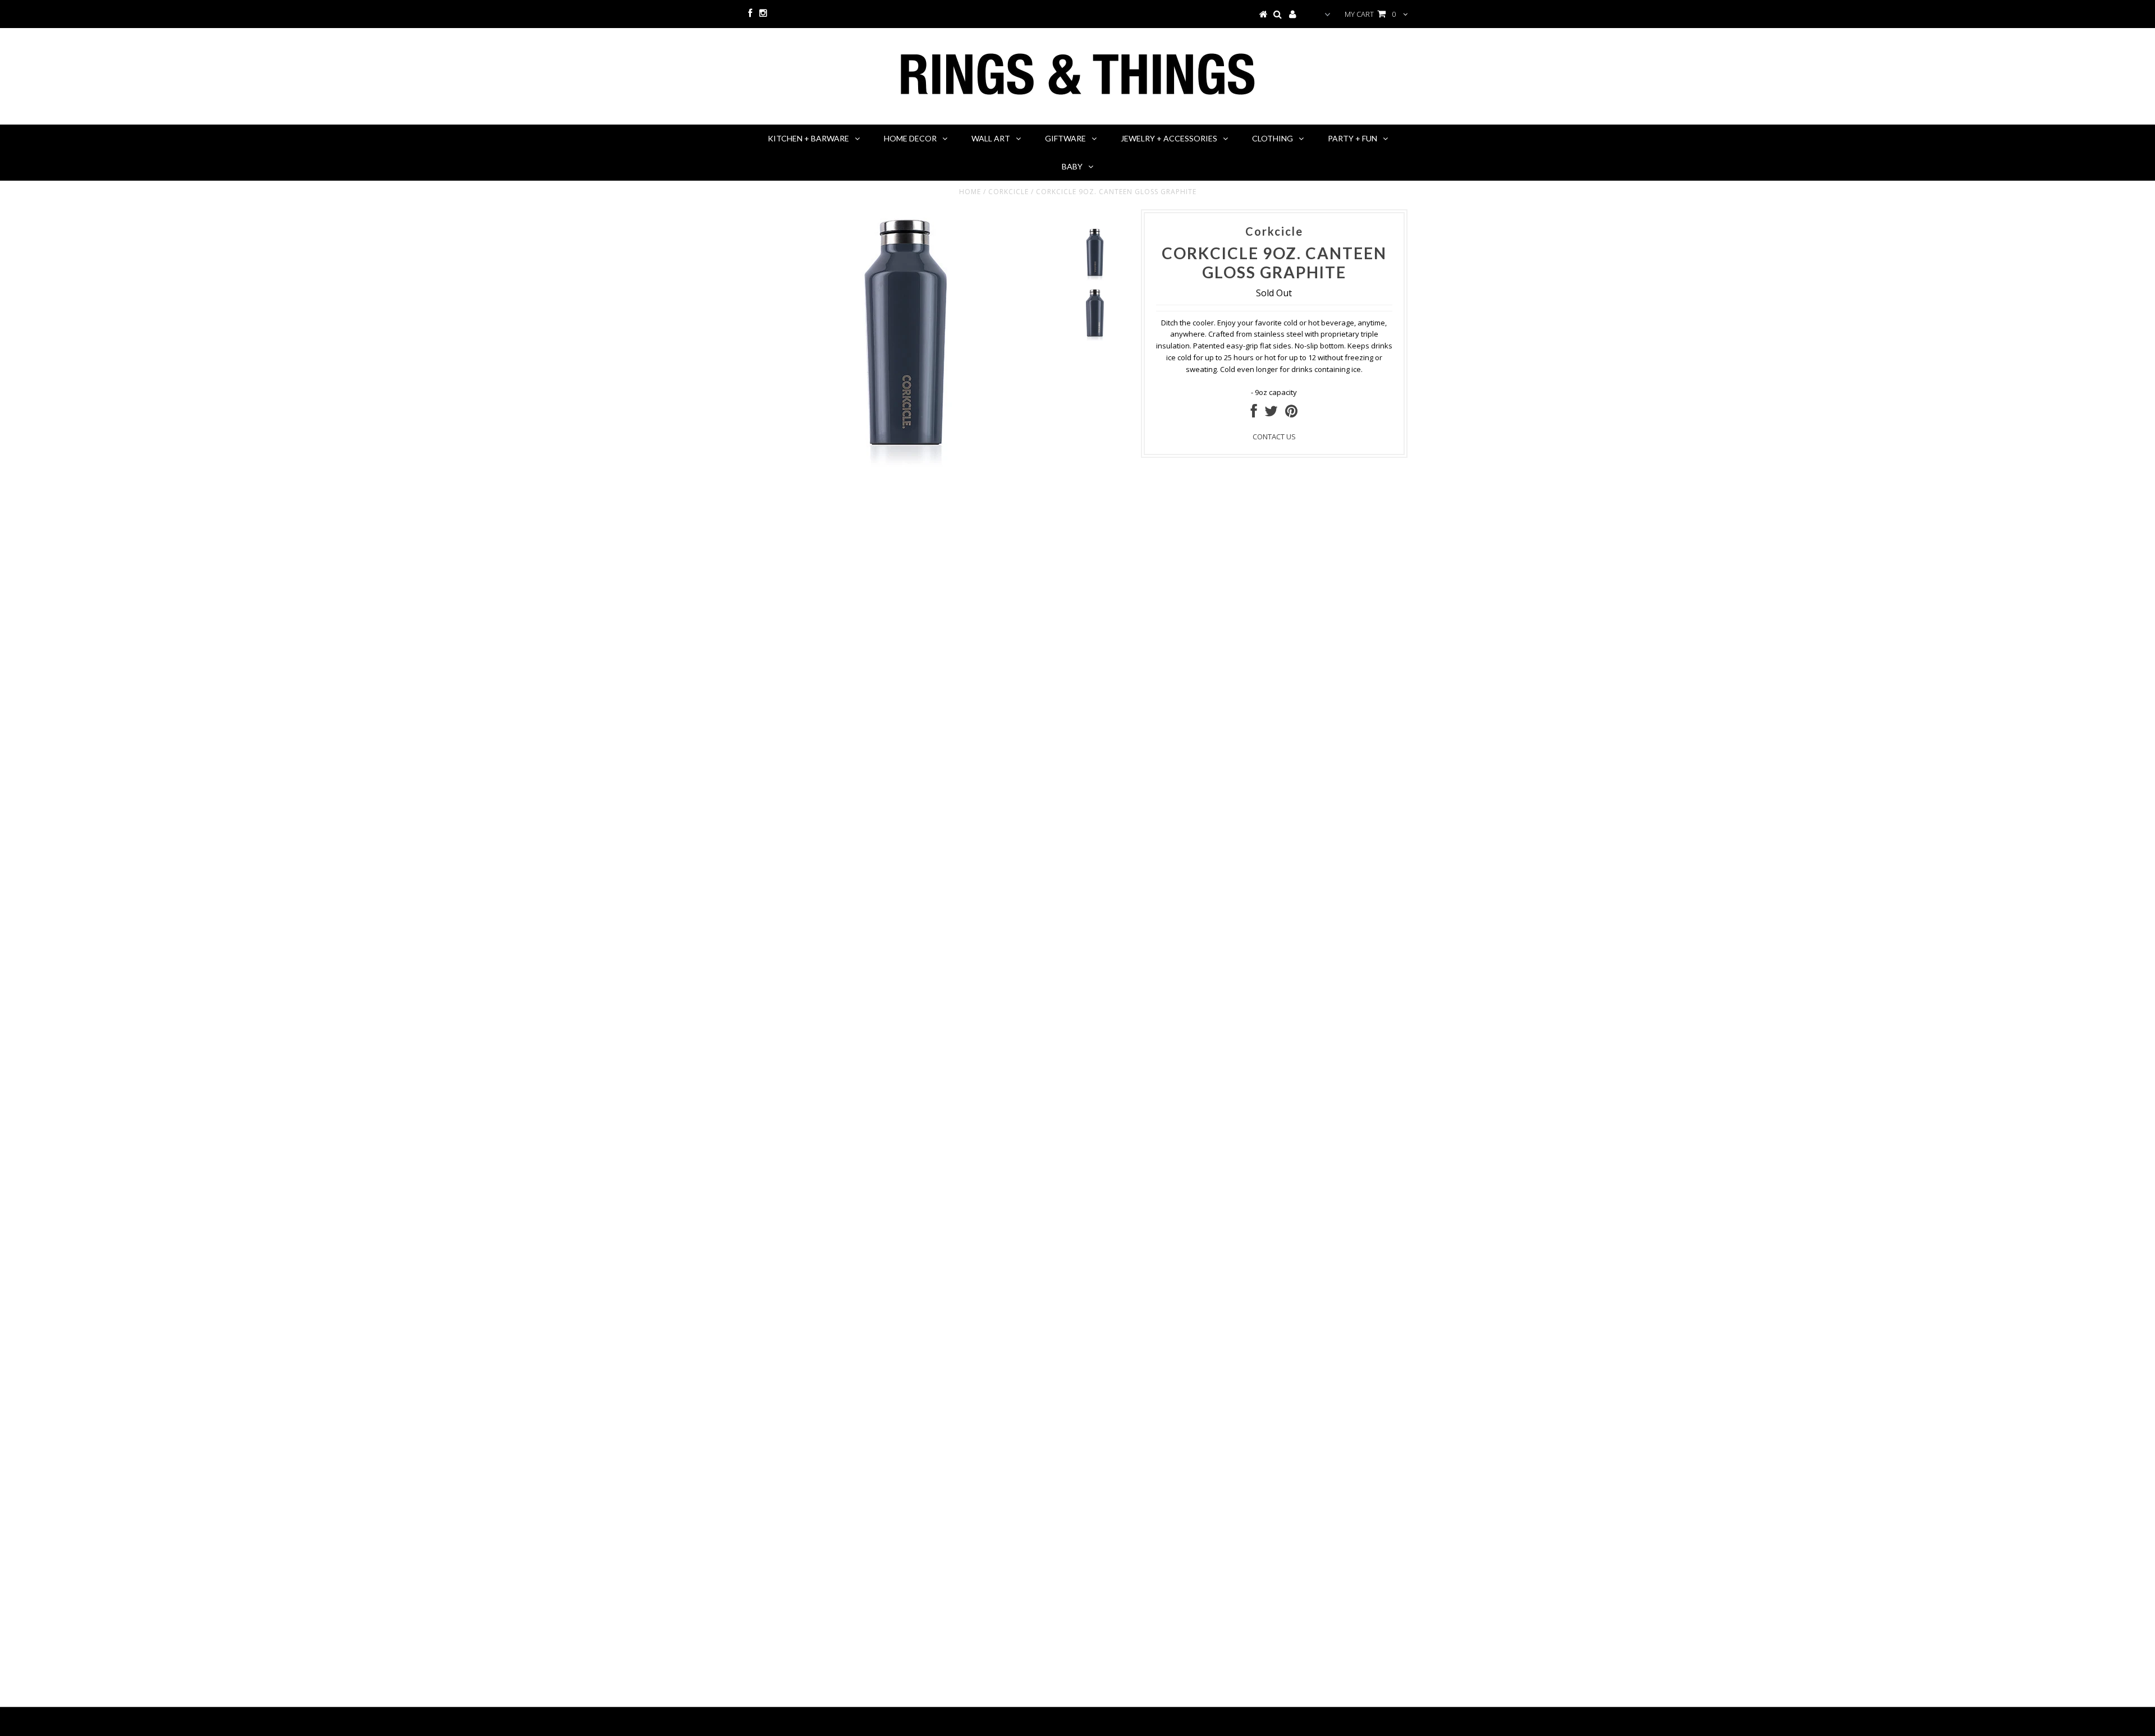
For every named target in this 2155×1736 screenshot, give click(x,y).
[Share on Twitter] (1271, 414)
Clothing (1273, 138)
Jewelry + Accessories (1169, 138)
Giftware (1065, 138)
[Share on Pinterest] (1291, 414)
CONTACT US (1274, 437)
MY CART (1370, 14)
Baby (1072, 166)
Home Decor (910, 138)
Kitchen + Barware (808, 138)
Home (970, 192)
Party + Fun (1352, 138)
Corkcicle (1008, 192)
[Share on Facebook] (1254, 414)
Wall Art (991, 138)
